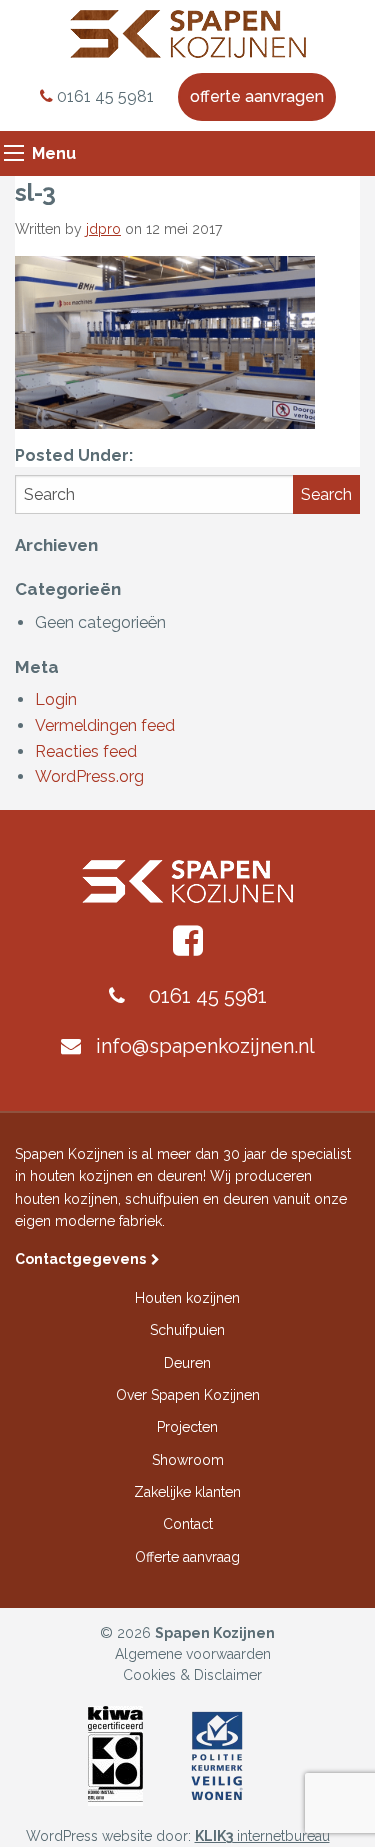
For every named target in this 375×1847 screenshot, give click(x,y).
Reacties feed (86, 751)
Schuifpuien (187, 1330)
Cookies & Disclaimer (192, 1675)
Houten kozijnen (187, 1298)
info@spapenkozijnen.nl (205, 1046)
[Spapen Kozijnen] (188, 32)
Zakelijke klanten (187, 1492)
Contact (188, 1524)
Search (326, 494)
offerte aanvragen (257, 96)
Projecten (187, 1427)
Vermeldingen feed (105, 725)
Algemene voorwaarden (193, 1654)
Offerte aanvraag (187, 1557)
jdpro (103, 229)
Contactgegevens (80, 1259)
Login (56, 699)
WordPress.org (89, 776)
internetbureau (262, 1836)
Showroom (188, 1460)
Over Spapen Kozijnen (188, 1395)
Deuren (187, 1363)
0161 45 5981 (103, 96)
